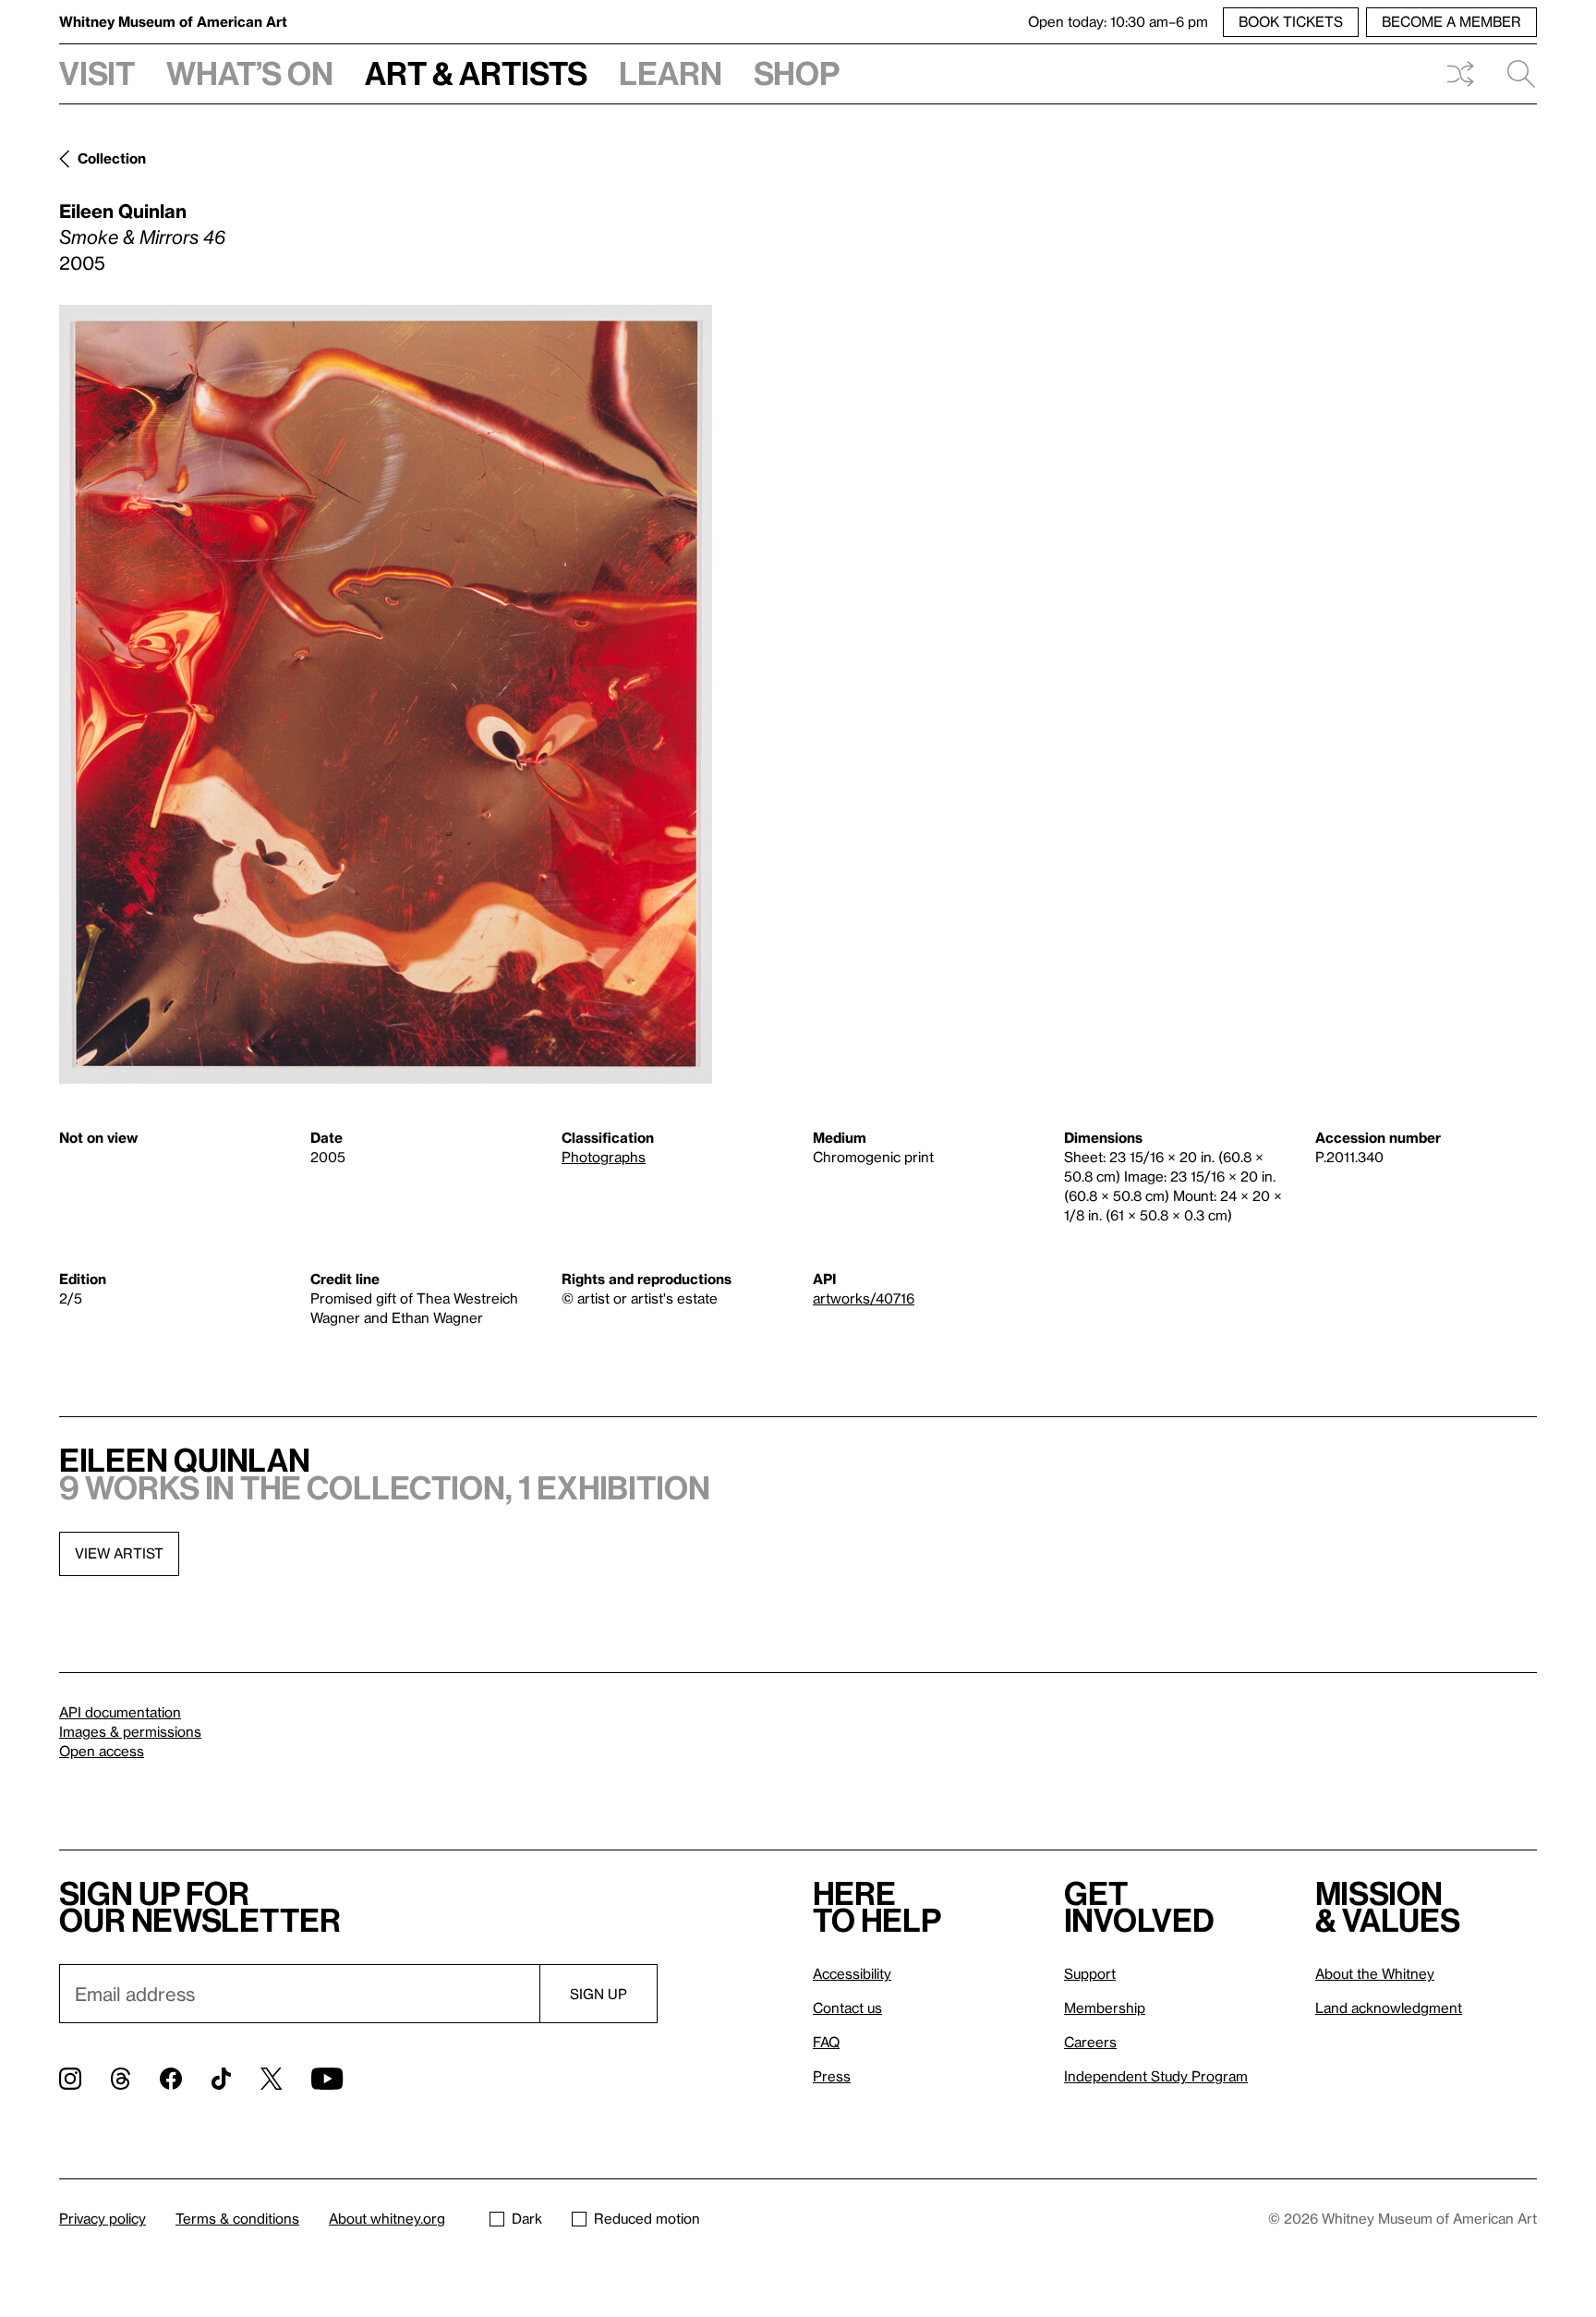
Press (832, 2076)
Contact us (847, 2008)
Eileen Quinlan (123, 211)
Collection (112, 158)
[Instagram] (70, 2079)
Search (1514, 74)
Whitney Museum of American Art (173, 21)
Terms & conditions (237, 2218)
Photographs (604, 1157)
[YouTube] (327, 2079)
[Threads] (121, 2079)
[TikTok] (221, 2079)
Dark (527, 2218)
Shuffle (1460, 74)
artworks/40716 (864, 1298)
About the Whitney (1375, 1973)
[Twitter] (271, 2079)
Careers (1090, 2042)
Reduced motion (647, 2218)
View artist (119, 1553)
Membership (1105, 2008)
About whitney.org (387, 2218)
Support (1090, 1973)
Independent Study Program (1156, 2076)
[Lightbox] (386, 694)
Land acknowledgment (1389, 2008)
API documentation (120, 1712)
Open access (102, 1751)
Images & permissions (130, 1731)
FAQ (826, 2042)
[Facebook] (171, 2079)
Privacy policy (103, 2218)
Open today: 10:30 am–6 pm (1118, 21)
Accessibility (852, 1973)
